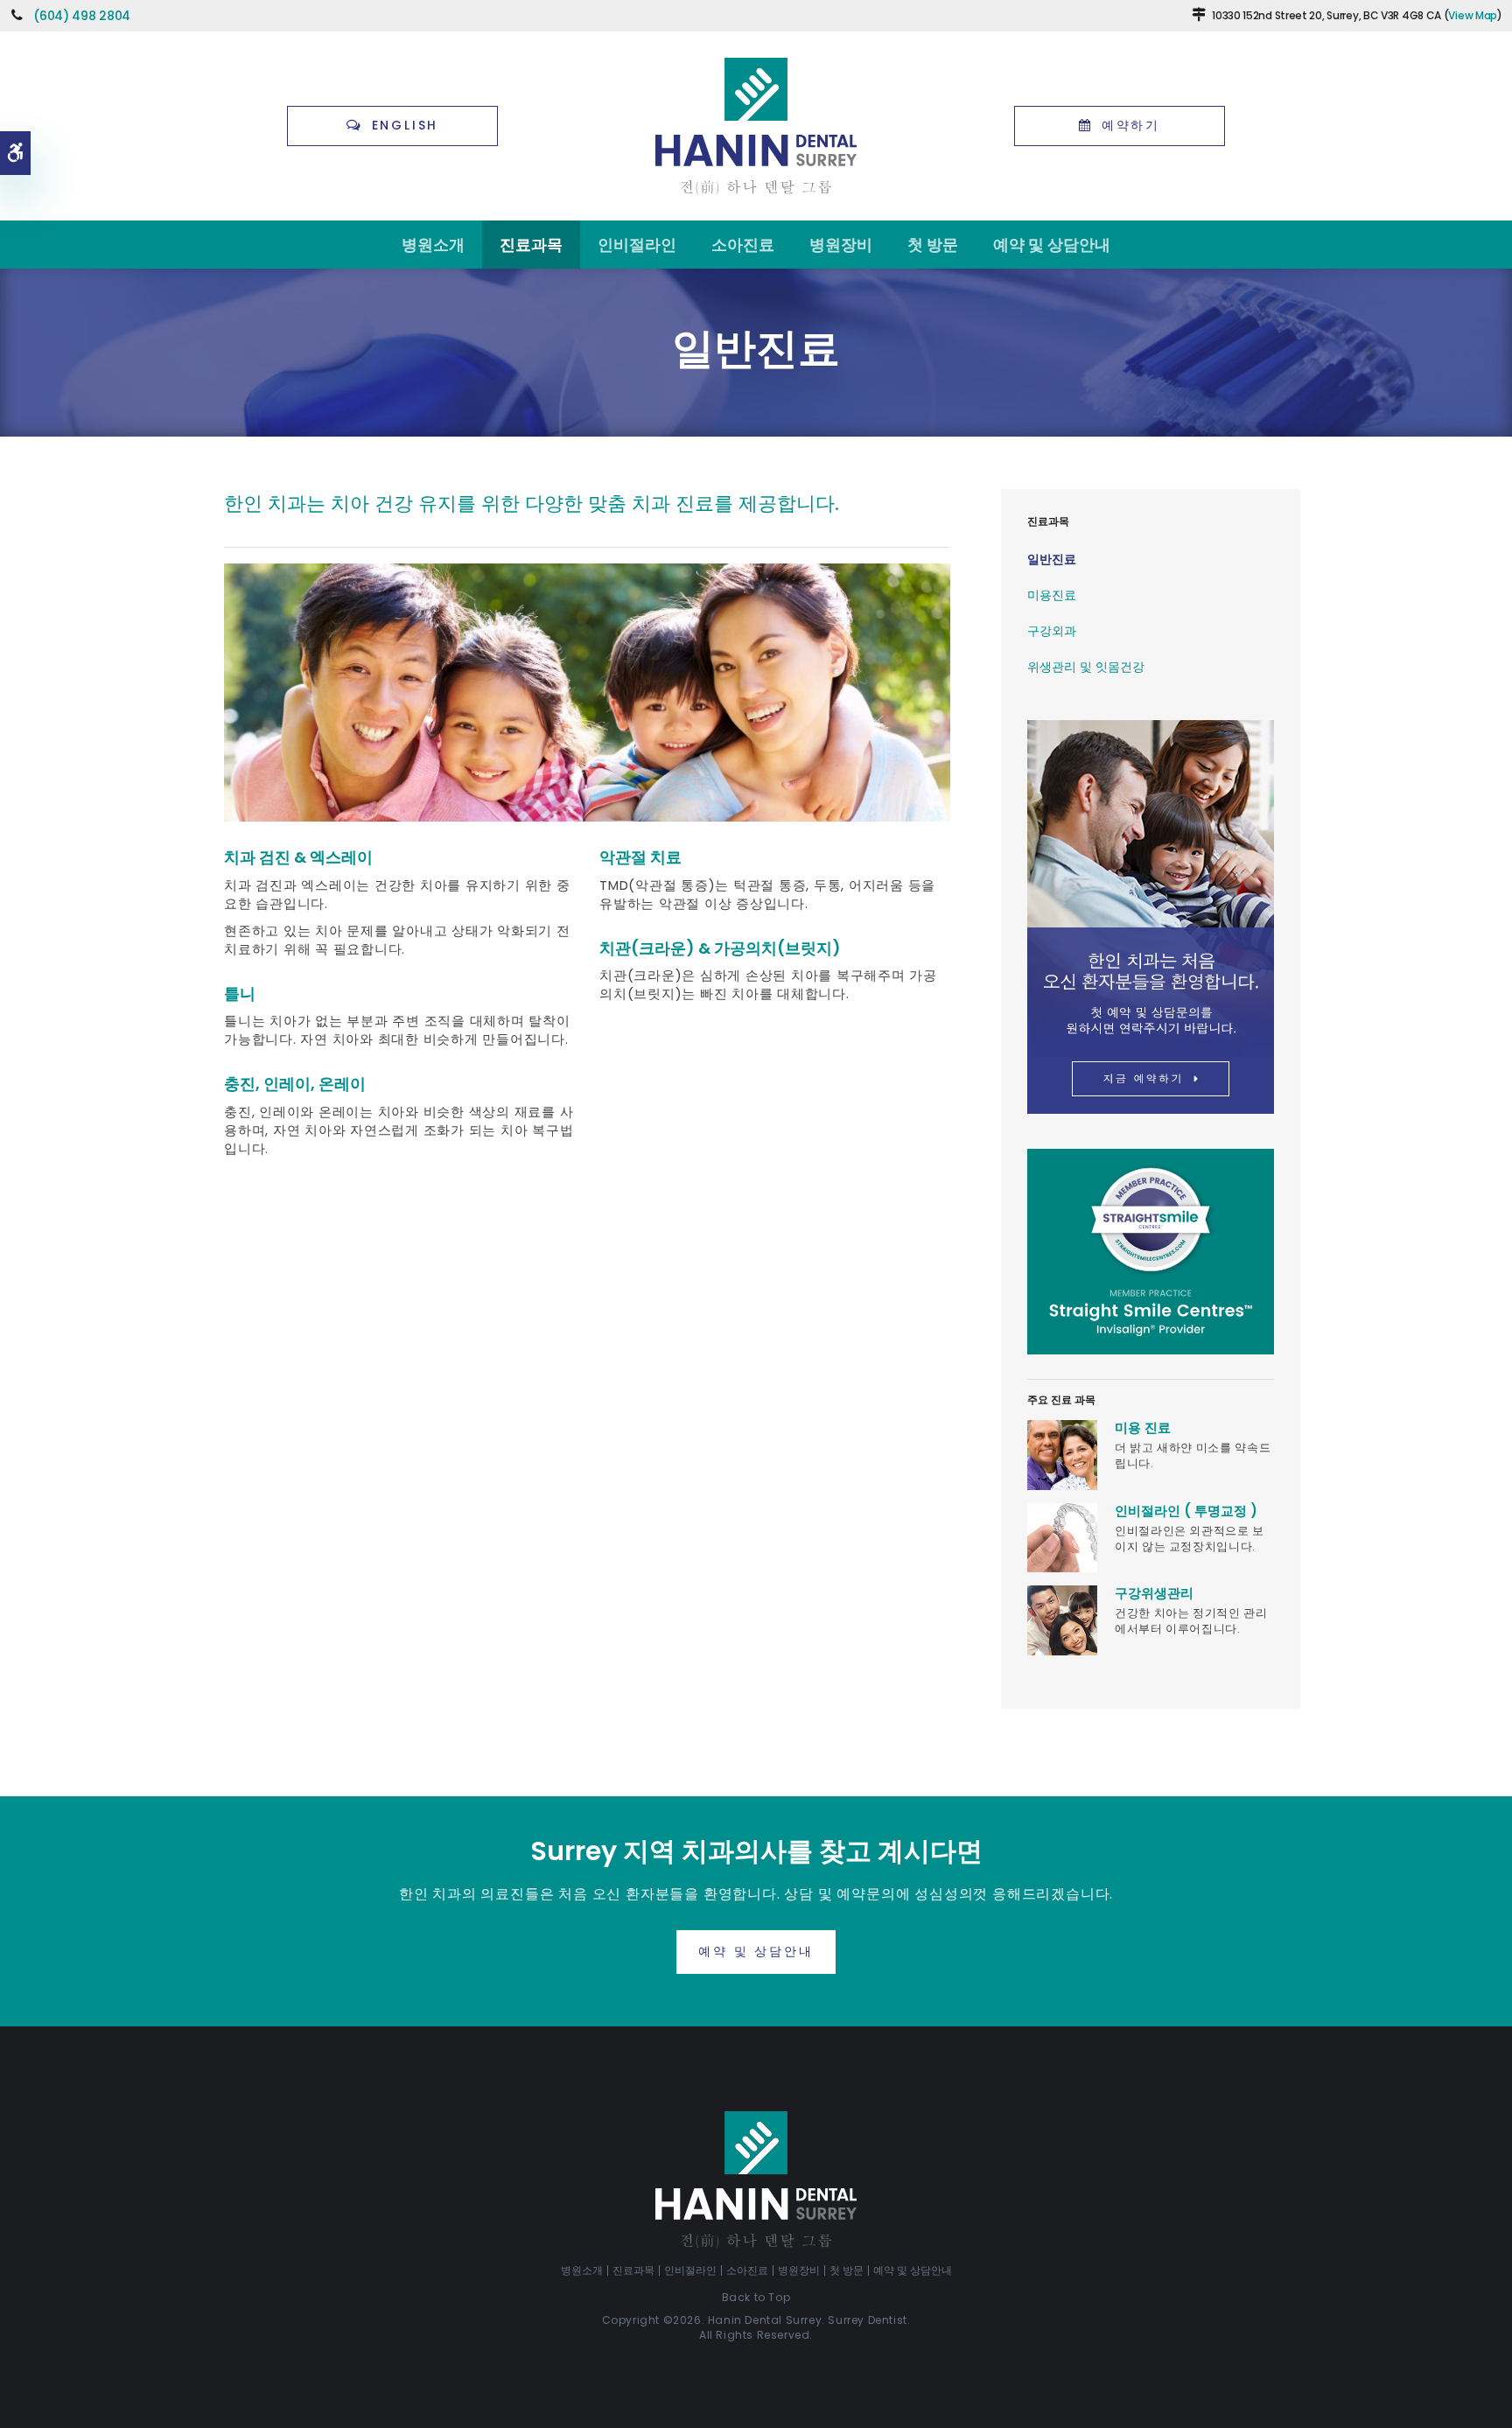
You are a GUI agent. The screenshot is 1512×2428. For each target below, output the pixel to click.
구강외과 (1052, 631)
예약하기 (1131, 125)
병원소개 (433, 245)
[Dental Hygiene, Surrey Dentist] (1062, 1620)
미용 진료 (1143, 1427)
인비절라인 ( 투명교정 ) (1186, 1511)
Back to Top (756, 2297)
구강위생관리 (1154, 1593)
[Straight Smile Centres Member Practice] (1151, 1251)
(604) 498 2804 (82, 16)
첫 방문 (933, 245)
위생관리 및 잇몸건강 (1086, 667)
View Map (1473, 15)
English (406, 125)
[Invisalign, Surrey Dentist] (1062, 1537)
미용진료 (1052, 595)
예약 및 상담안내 (1052, 245)
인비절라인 (637, 245)
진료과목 (531, 245)
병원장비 (841, 245)
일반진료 (1052, 559)
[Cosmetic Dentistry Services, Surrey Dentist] (1062, 1454)
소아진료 (743, 245)
